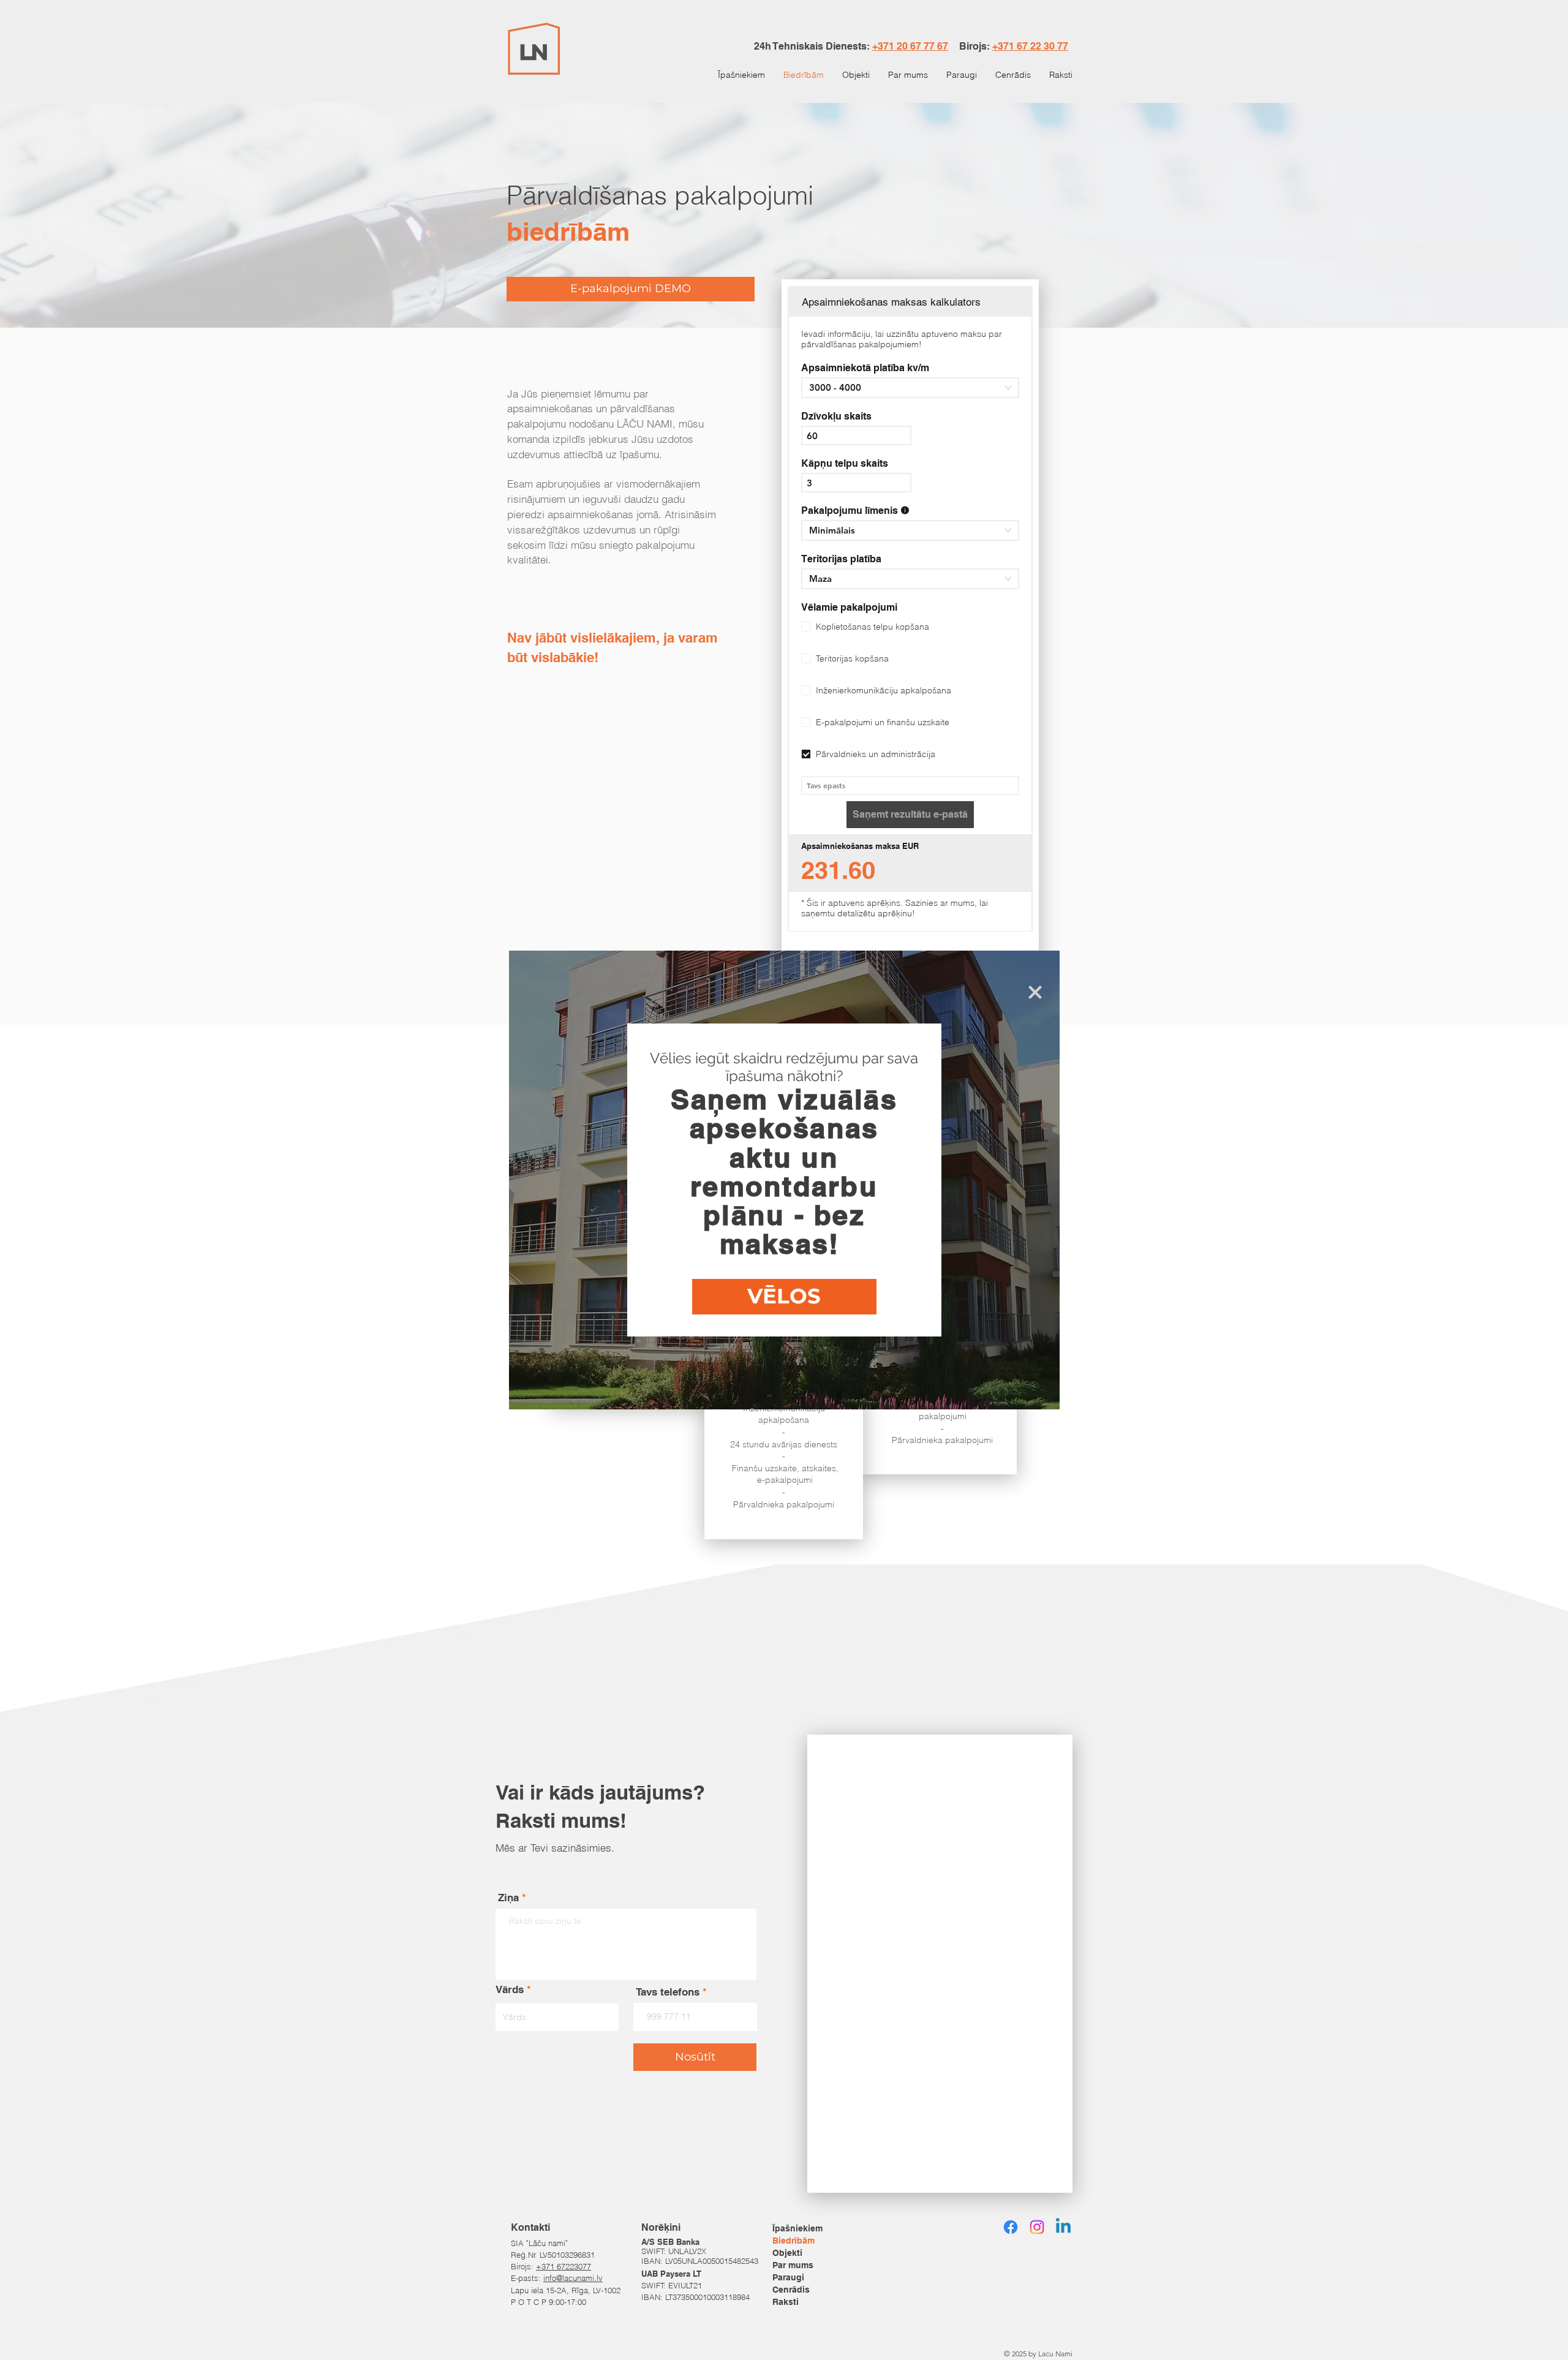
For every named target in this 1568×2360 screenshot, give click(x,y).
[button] (1035, 992)
